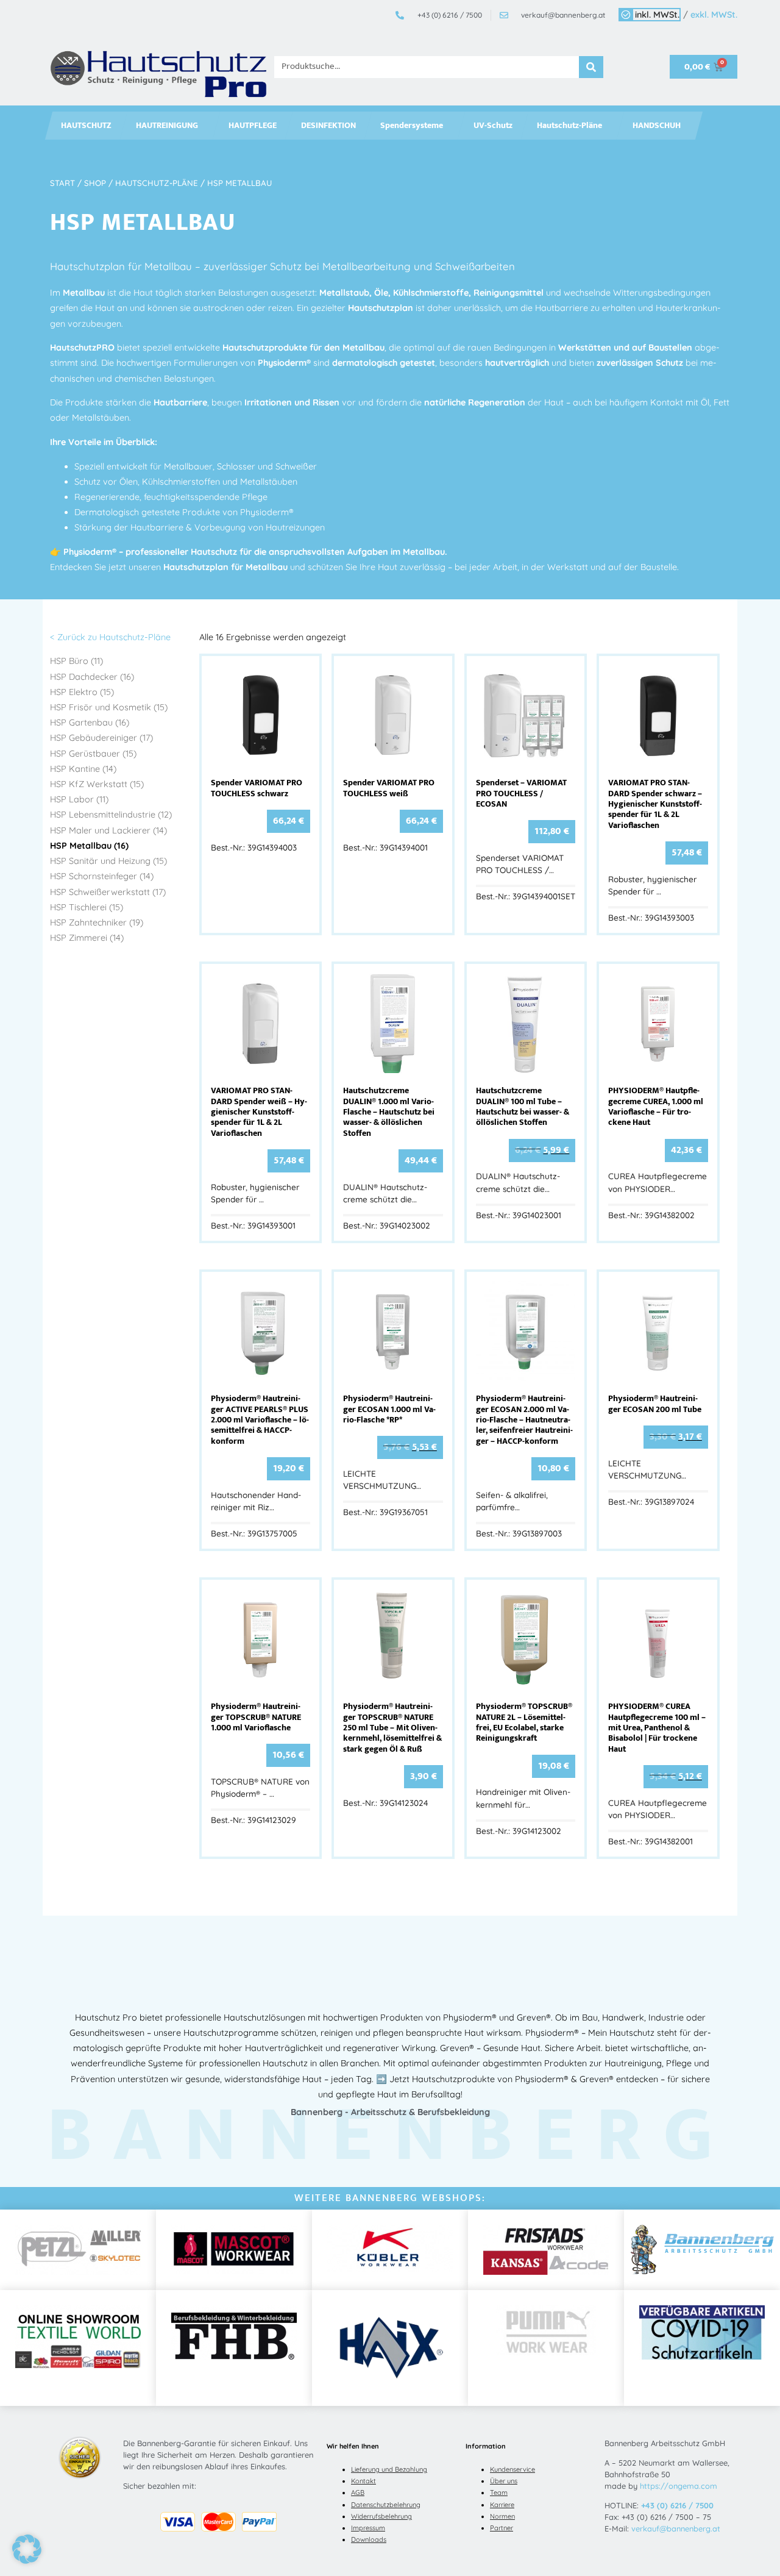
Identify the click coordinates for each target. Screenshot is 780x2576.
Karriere (502, 2505)
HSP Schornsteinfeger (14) (102, 876)
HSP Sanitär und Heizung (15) (108, 861)
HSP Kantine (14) (83, 769)
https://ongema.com (679, 2486)
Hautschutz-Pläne (569, 126)
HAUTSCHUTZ (86, 126)
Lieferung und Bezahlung (389, 2469)
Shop (95, 183)
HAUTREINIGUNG (167, 126)
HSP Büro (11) (76, 661)
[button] (27, 2549)
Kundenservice (512, 2469)
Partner (502, 2528)
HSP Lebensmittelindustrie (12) (111, 815)
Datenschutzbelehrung (386, 2505)
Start (62, 183)
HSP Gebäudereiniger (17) (101, 738)
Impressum (368, 2528)
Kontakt (363, 2481)
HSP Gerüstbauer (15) (93, 754)
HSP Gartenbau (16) (90, 722)
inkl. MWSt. (657, 15)
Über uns (504, 2481)
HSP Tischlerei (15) (87, 907)
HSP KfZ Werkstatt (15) (97, 784)
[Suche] (591, 67)
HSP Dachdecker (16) (92, 677)
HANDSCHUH (657, 126)
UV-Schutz (493, 126)
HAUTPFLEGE (253, 126)
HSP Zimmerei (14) (87, 938)
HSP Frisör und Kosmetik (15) (109, 707)
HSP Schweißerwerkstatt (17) (108, 892)
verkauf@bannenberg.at (676, 2528)
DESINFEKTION (328, 126)
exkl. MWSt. (714, 15)
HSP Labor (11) (79, 799)
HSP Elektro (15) (82, 692)
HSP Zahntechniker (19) (97, 922)
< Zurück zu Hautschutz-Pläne (110, 637)
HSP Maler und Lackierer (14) (108, 830)
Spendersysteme (412, 126)
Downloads (369, 2539)
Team (499, 2492)
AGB (358, 2492)
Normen (502, 2516)
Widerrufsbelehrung (381, 2516)
